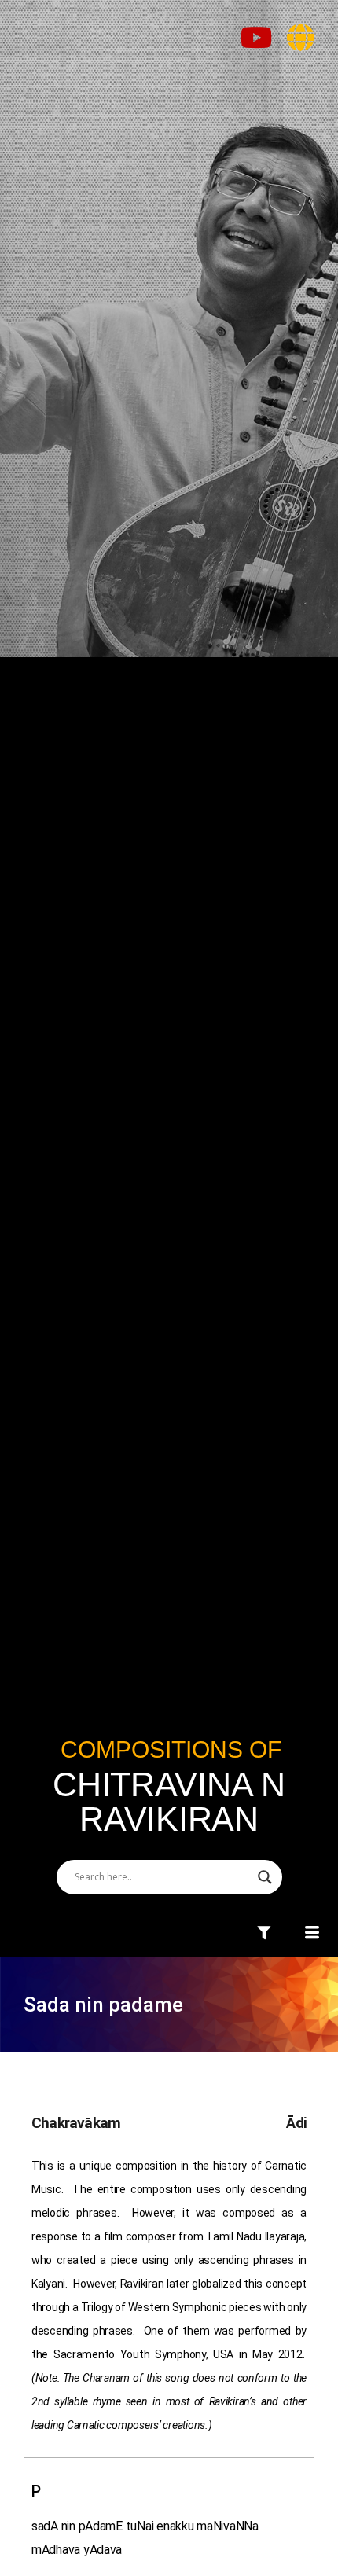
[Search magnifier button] (265, 1877)
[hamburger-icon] (265, 1934)
